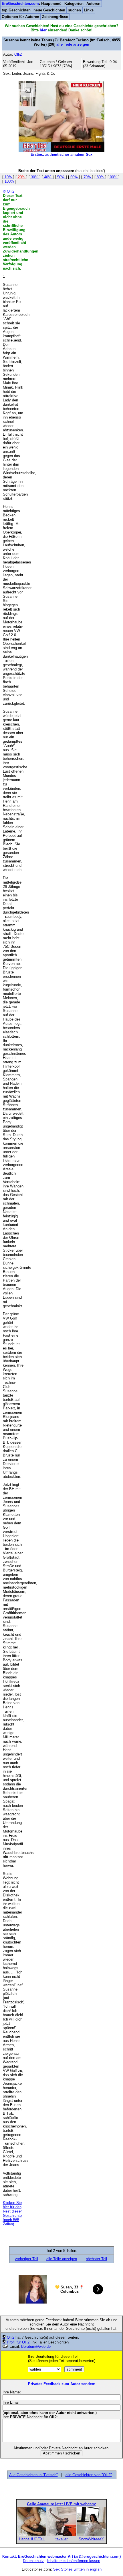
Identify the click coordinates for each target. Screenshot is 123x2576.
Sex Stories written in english (77, 2569)
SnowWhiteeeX (91, 2539)
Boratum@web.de (36, 2346)
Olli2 (11, 2337)
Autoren (93, 4)
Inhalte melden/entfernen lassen (74, 2561)
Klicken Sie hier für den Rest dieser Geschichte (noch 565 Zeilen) (12, 2213)
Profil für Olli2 (18, 2342)
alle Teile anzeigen (73, 44)
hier (43, 30)
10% (8, 177)
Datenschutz (33, 2561)
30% (35, 177)
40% (48, 177)
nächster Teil (96, 2259)
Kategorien (74, 4)
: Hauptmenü (32, 4)
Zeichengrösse (55, 17)
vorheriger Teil (26, 2259)
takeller (61, 2539)
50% (61, 177)
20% (21, 177)
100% (9, 181)
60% (74, 177)
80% (100, 177)
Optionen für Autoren (20, 17)
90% (114, 177)
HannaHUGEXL (32, 2539)
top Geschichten (16, 10)
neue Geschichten (49, 10)
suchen (75, 10)
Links (89, 10)
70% (87, 177)
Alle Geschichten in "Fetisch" (33, 2475)
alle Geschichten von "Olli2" (89, 2475)
